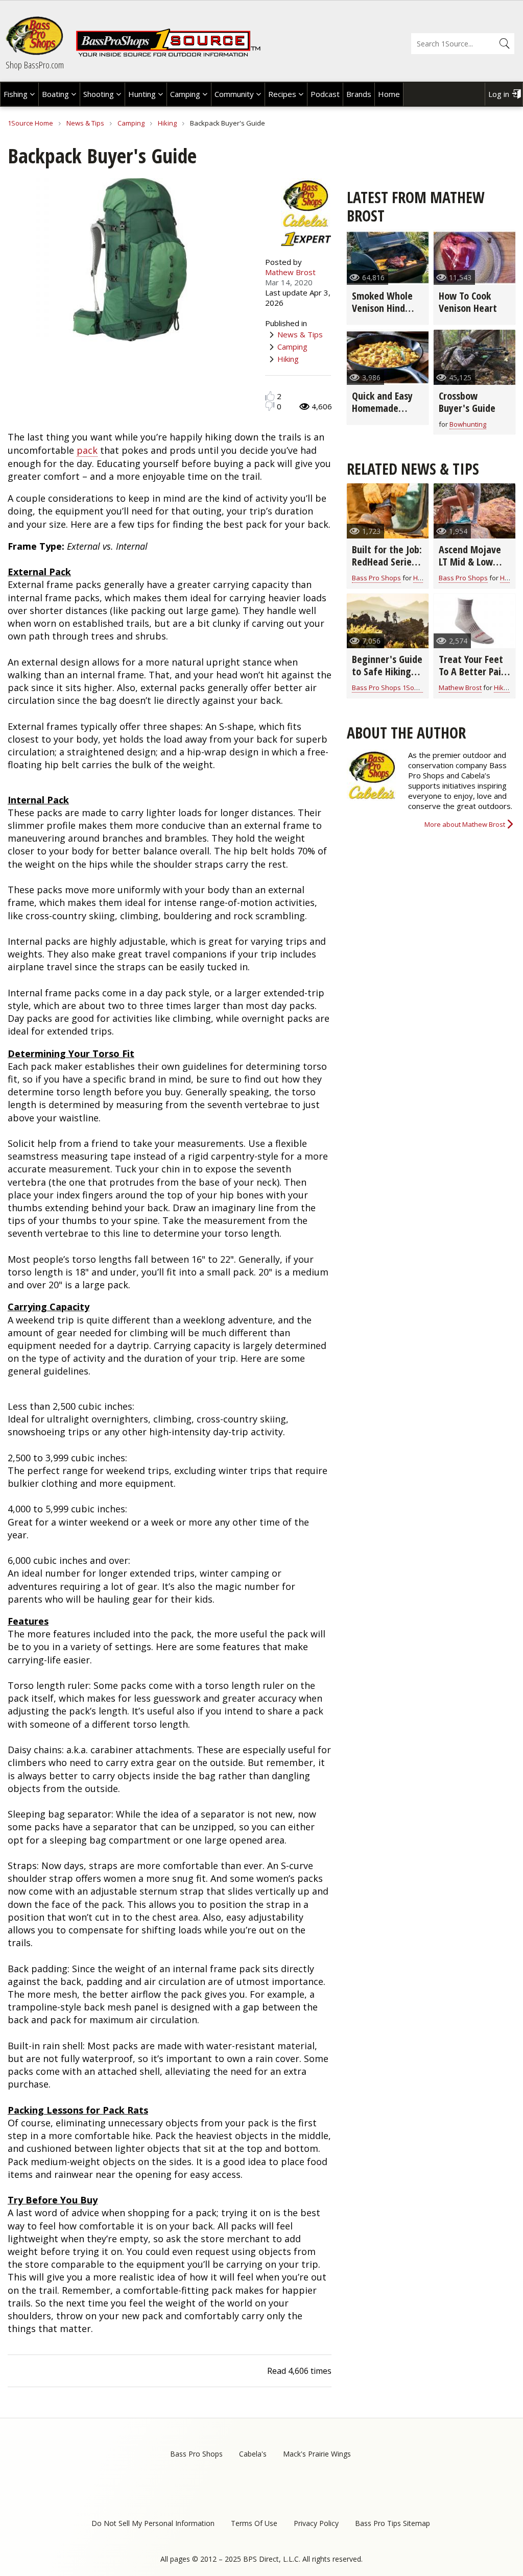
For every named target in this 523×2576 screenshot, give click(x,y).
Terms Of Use (254, 2523)
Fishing (16, 94)
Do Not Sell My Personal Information (153, 2523)
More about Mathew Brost (465, 824)
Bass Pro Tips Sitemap (393, 2523)
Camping (185, 94)
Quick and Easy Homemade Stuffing (382, 408)
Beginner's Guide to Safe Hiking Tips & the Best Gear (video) (387, 678)
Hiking (167, 123)
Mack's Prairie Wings (317, 2454)
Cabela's (253, 2454)
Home (389, 94)
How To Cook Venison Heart (468, 302)
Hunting (142, 94)
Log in (499, 94)
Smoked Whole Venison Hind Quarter (382, 308)
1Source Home (30, 123)
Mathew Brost (290, 272)
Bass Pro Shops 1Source (390, 688)
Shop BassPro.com (35, 65)
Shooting (99, 94)
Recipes (282, 94)
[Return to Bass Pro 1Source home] (168, 55)
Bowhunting (468, 424)
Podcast (325, 94)
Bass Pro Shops (376, 578)
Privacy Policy (316, 2523)
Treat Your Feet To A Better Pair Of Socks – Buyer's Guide (472, 678)
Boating (55, 94)
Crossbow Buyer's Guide (467, 402)
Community (234, 94)
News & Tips (85, 123)
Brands (359, 94)
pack (87, 450)
